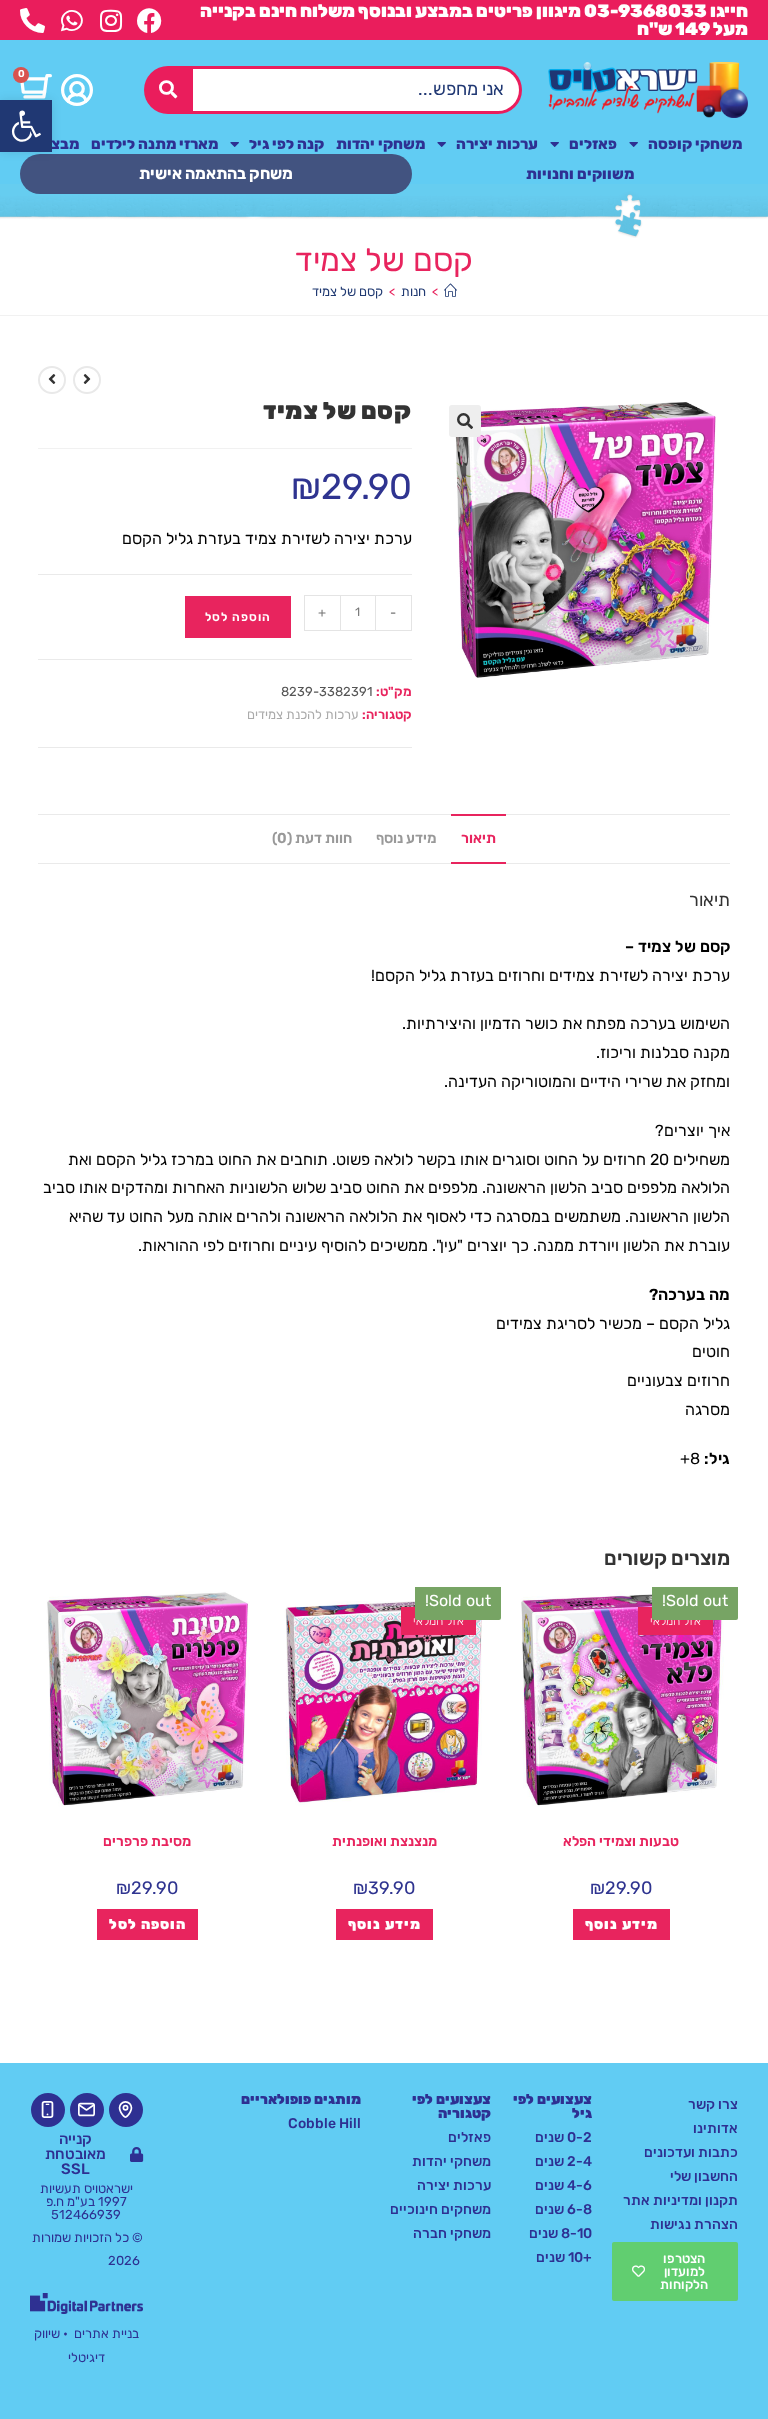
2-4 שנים (563, 2161)
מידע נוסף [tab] (406, 838)
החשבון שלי (704, 2176)
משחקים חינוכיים (440, 2209)
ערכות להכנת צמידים (303, 714)
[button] (26, 126)
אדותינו (715, 2128)
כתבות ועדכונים (691, 2152)
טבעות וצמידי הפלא (621, 1841)
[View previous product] (87, 380)
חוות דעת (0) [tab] (312, 838)
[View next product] (52, 380)
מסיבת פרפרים (147, 1841)
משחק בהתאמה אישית (216, 173)
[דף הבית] (450, 291)
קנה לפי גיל (286, 144)
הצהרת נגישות (694, 2224)
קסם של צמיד (347, 291)
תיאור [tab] (478, 838)
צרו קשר (713, 2104)
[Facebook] (149, 20)
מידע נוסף (621, 1924)
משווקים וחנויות (580, 174)
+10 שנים (564, 2257)
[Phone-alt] (32, 20)
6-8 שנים (563, 2209)
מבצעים (52, 144)
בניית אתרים (106, 2333)
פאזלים (593, 144)
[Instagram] (110, 20)
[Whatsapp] (71, 20)
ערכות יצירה (497, 144)
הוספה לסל (238, 617)
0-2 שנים (563, 2137)
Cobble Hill (324, 2123)
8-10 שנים (560, 2233)
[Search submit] (168, 89)
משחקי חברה (452, 2233)
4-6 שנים (563, 2185)
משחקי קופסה (695, 144)
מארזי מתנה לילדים (154, 144)
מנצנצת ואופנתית (384, 1841)
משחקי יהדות (380, 144)
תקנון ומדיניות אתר (680, 2200)
